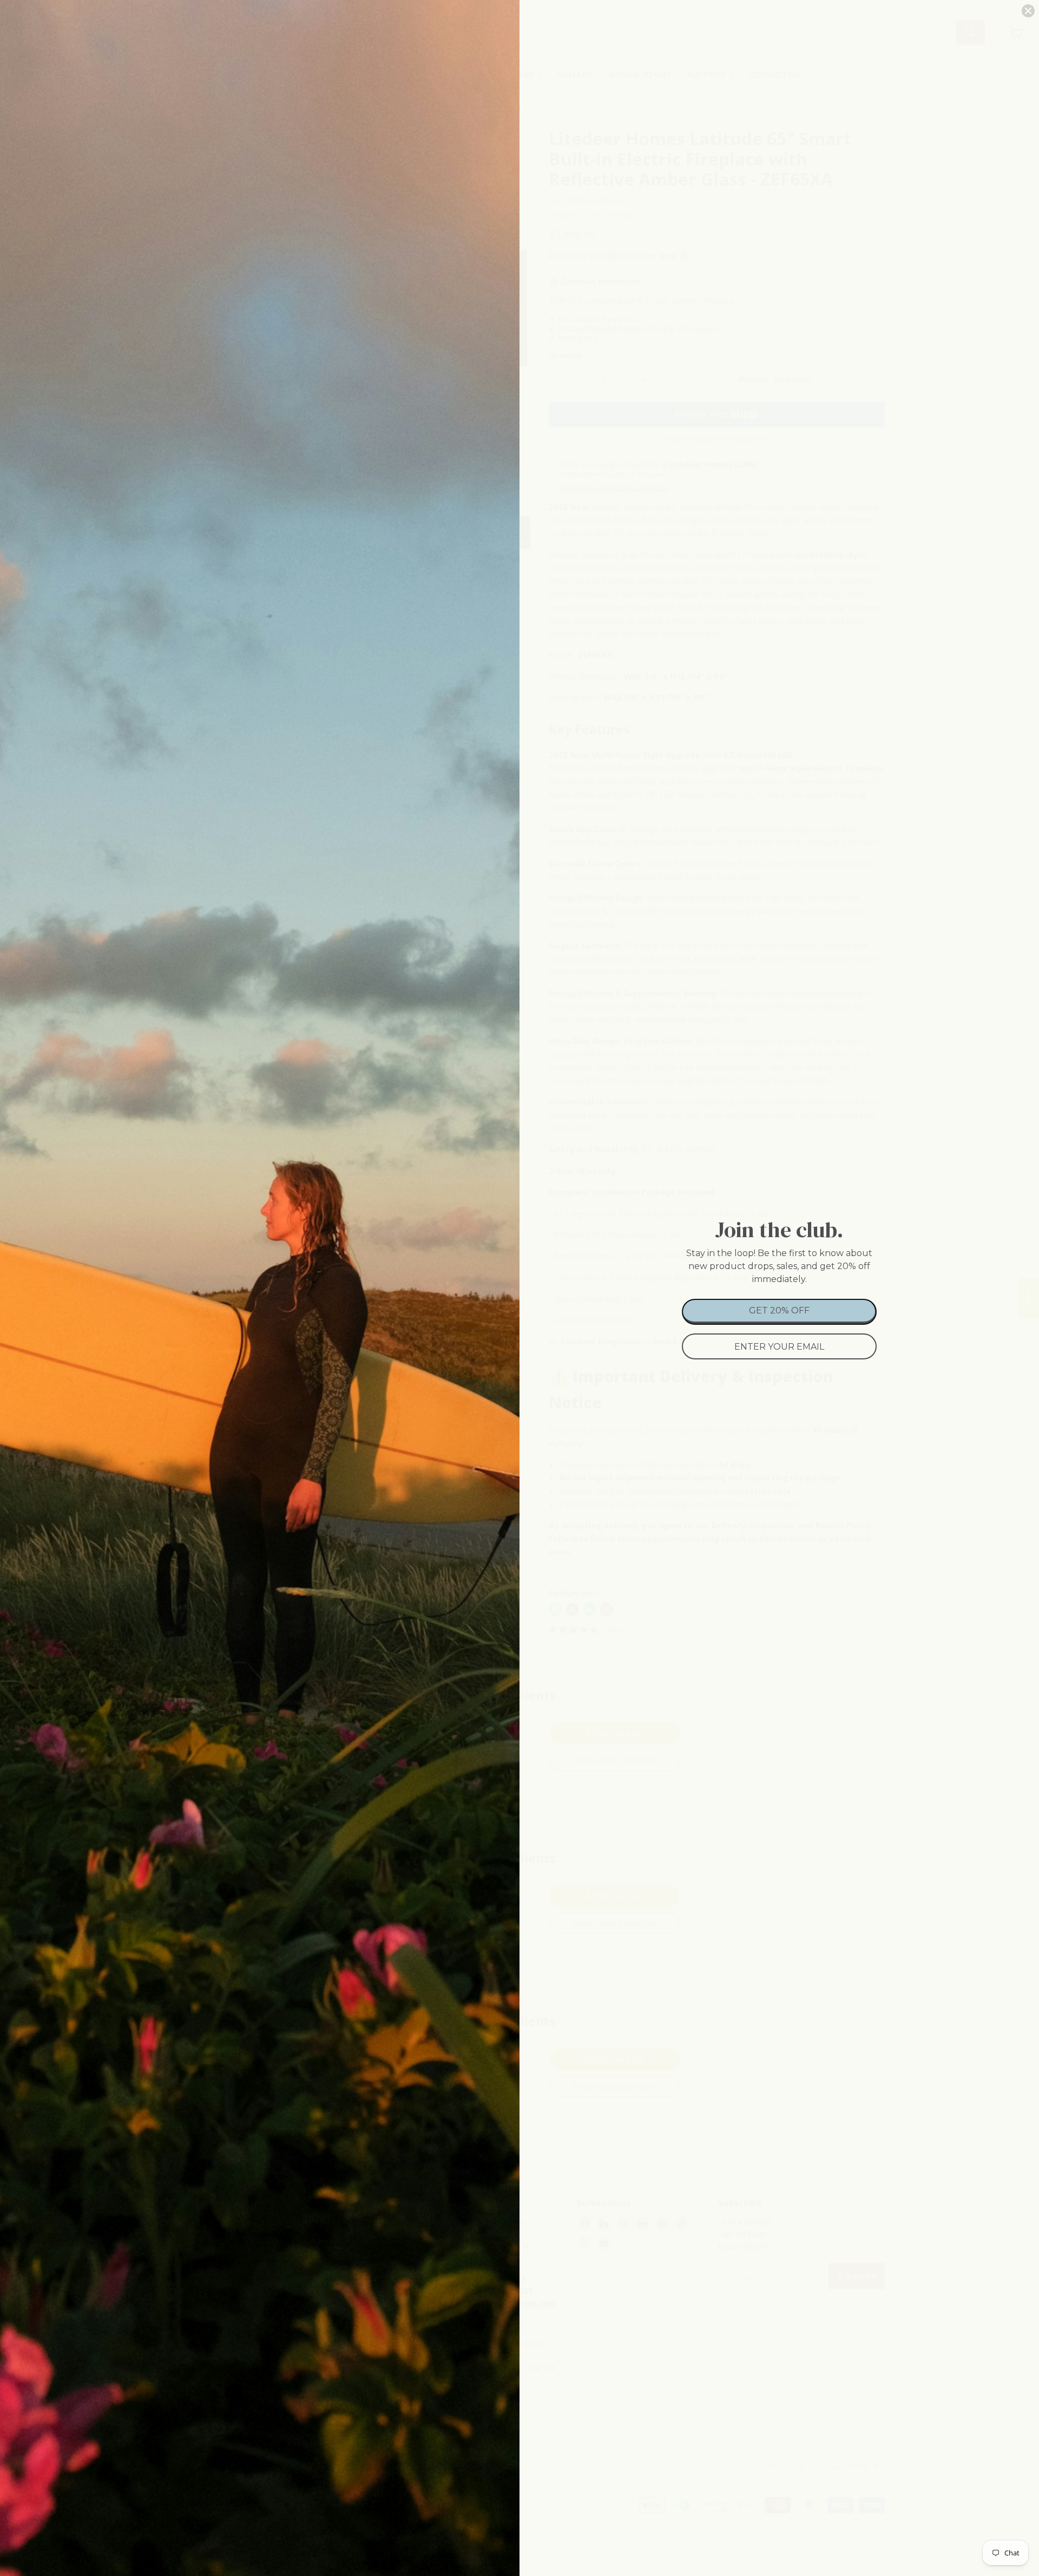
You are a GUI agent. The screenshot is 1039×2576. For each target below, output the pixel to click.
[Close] (1028, 11)
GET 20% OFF (779, 1310)
